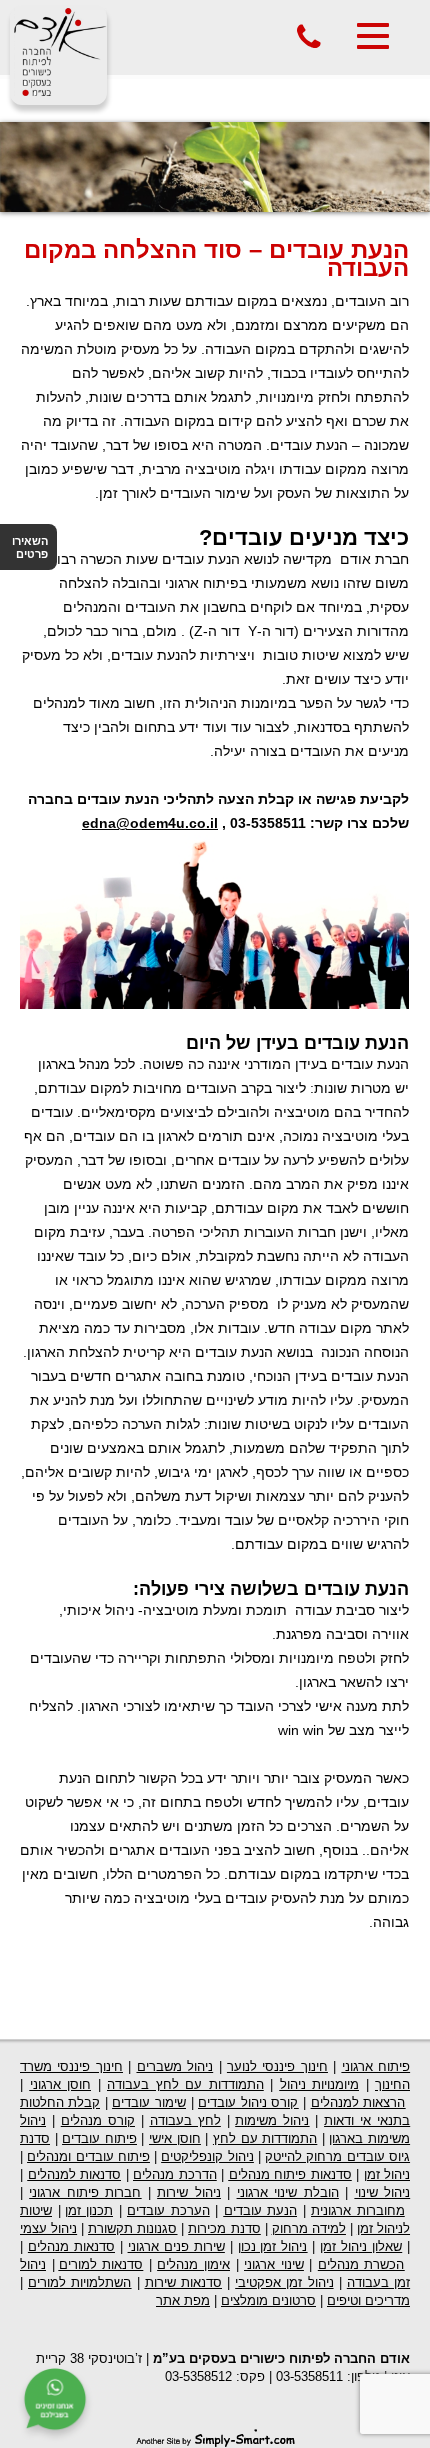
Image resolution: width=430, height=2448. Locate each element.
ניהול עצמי (48, 2228)
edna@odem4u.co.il (150, 823)
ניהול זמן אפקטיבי (284, 2282)
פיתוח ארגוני (376, 2066)
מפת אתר (183, 2300)
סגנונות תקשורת (132, 2228)
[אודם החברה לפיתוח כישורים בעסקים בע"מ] (58, 94)
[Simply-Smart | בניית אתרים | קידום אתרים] (215, 2437)
